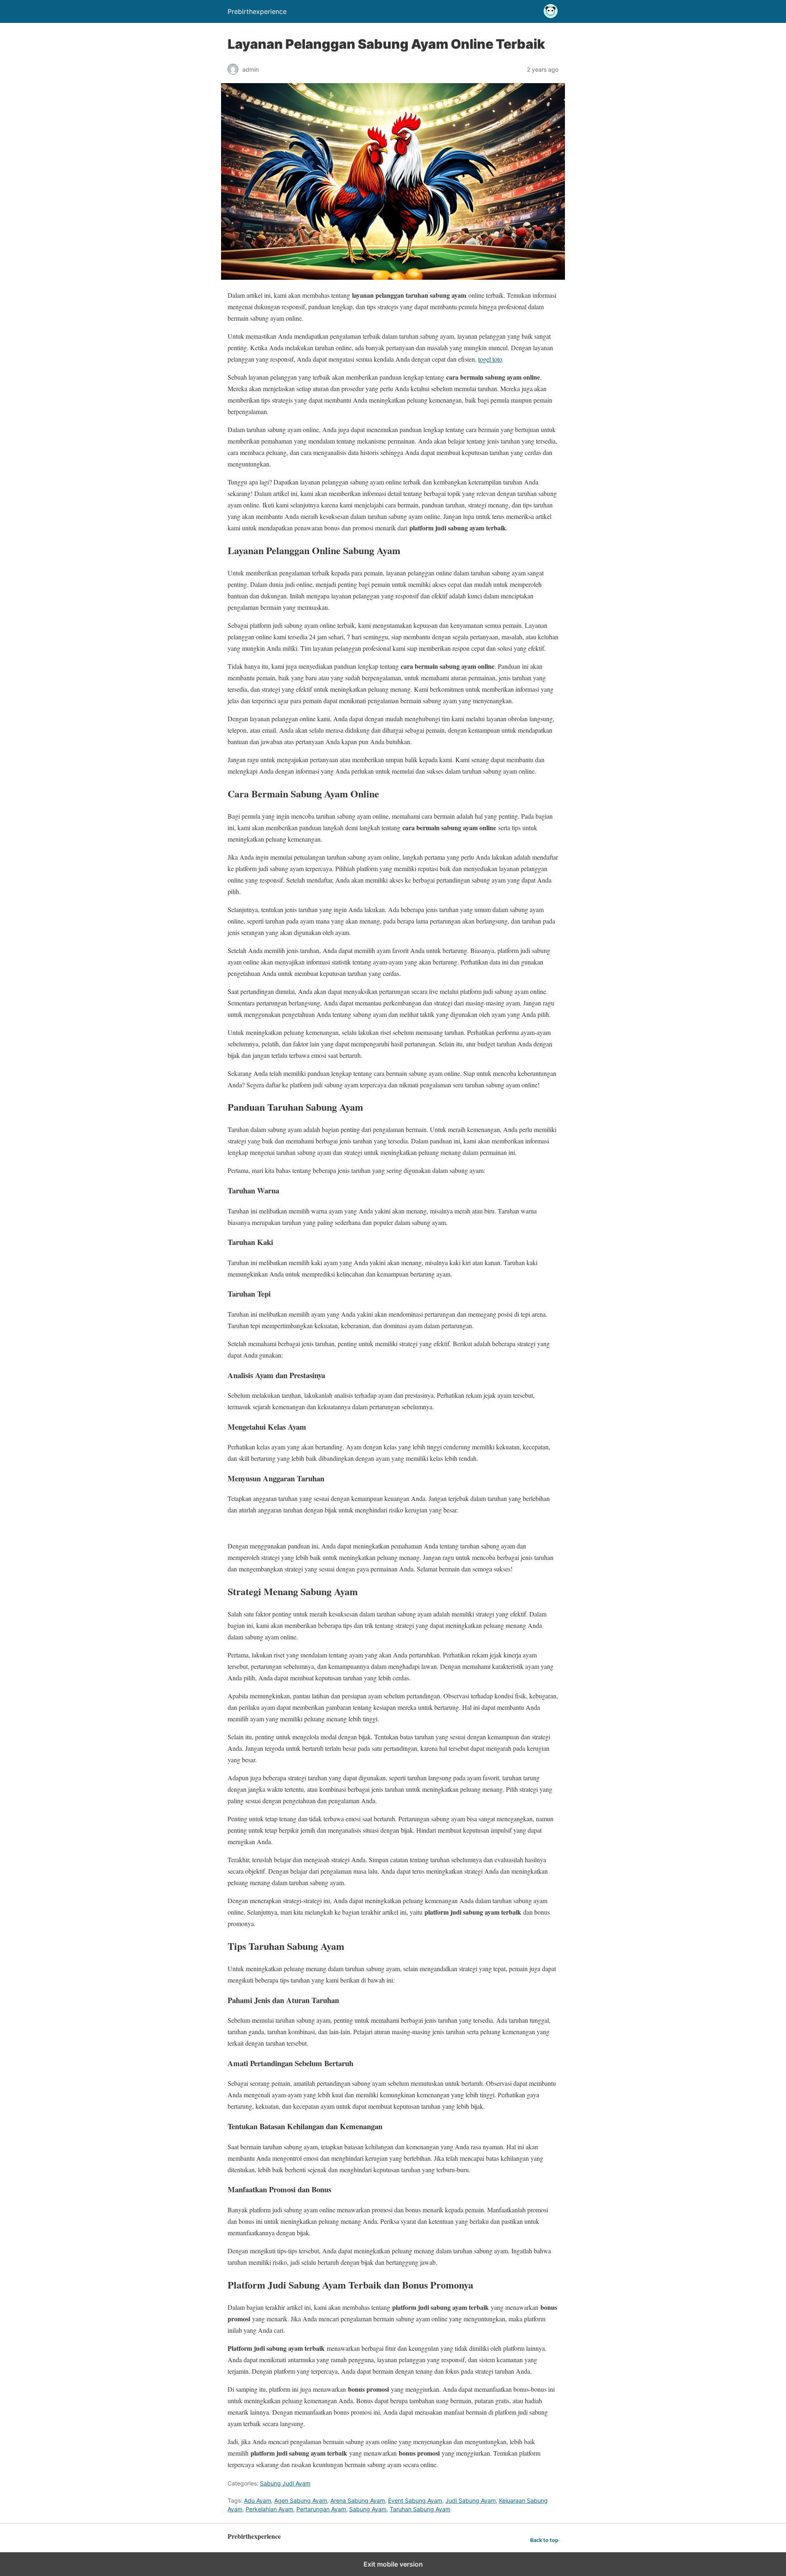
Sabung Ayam (368, 2509)
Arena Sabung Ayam (358, 2500)
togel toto (490, 359)
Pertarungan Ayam (321, 2509)
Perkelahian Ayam (269, 2509)
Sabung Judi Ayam (285, 2483)
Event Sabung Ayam (415, 2500)
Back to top (544, 2540)
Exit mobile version (393, 2564)
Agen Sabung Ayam (301, 2500)
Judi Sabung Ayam (471, 2500)
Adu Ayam (257, 2500)
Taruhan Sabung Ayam (420, 2509)
